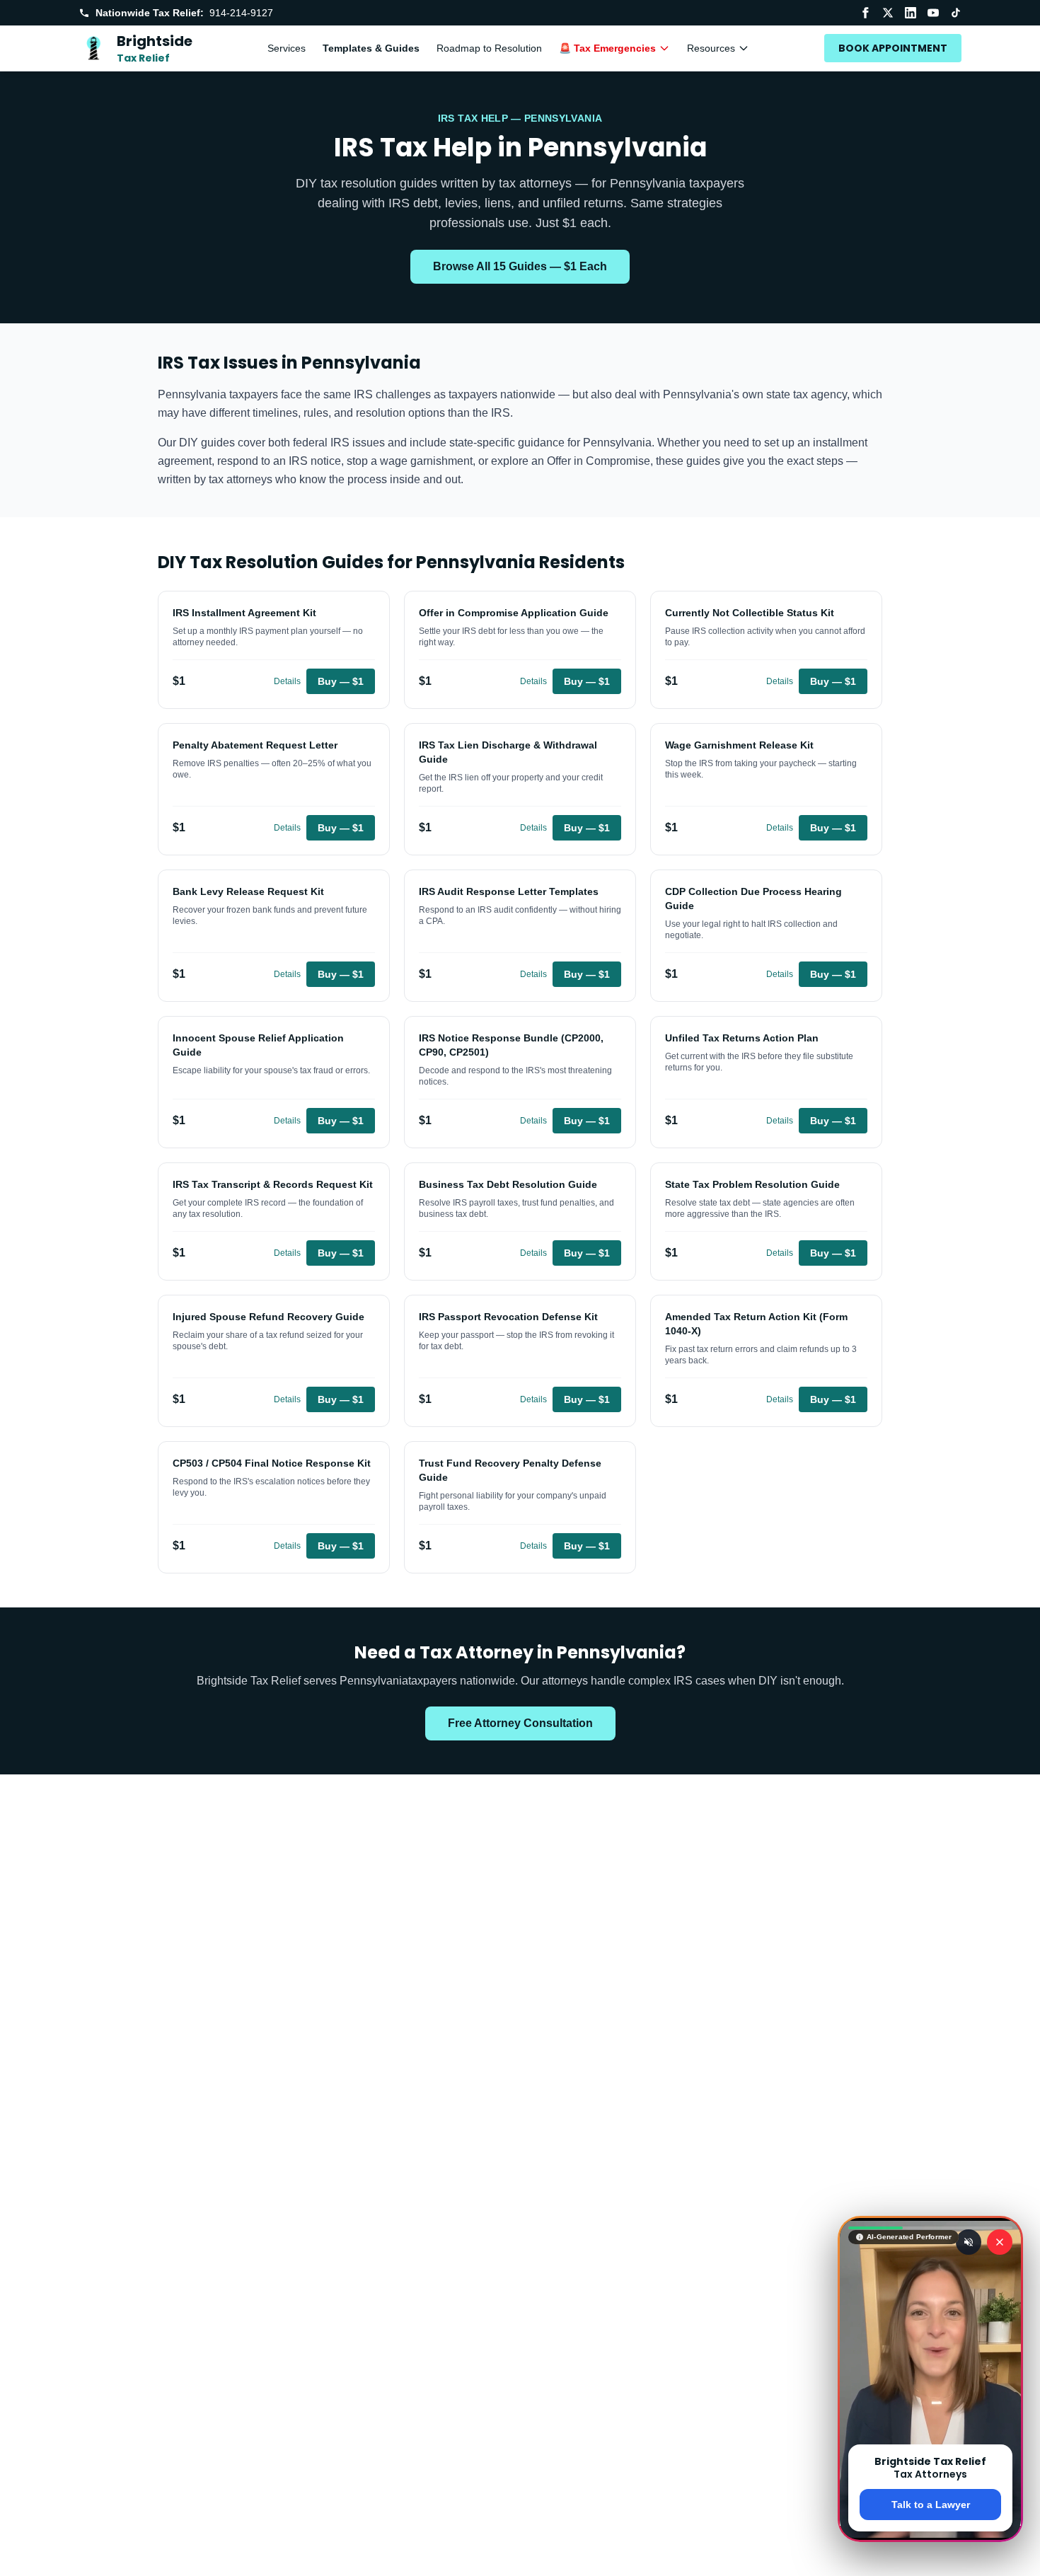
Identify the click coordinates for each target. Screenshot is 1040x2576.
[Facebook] (865, 13)
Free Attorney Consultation (520, 1723)
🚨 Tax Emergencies (607, 48)
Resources (711, 48)
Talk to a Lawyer (931, 2505)
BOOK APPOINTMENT (893, 48)
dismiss (931, 2553)
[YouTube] (933, 13)
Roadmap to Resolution (489, 48)
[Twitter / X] (888, 13)
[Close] (1000, 2242)
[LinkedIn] (911, 13)
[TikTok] (956, 13)
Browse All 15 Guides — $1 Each (520, 266)
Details (287, 681)
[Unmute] (969, 2242)
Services (287, 48)
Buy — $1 (341, 681)
